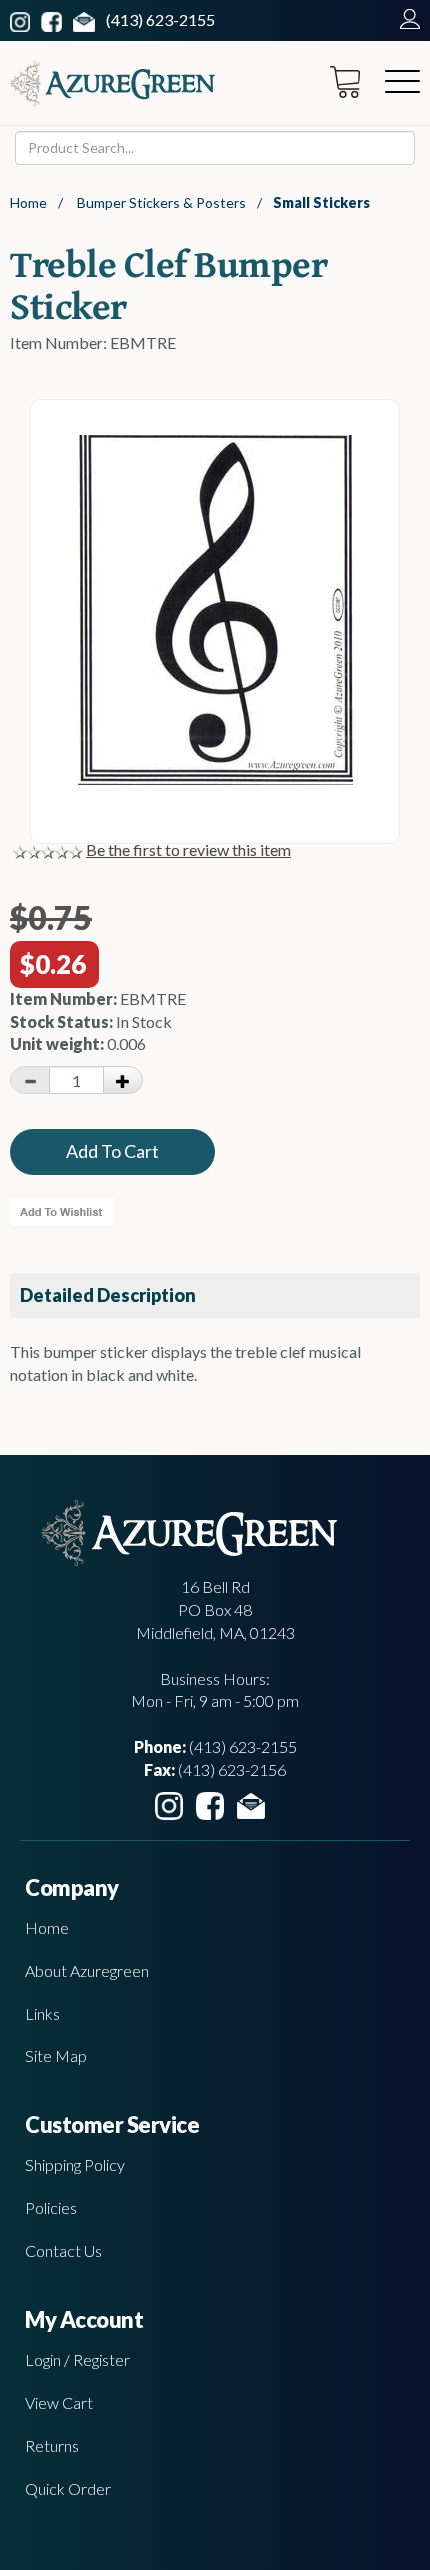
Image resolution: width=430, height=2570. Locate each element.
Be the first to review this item (188, 849)
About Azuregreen (87, 1970)
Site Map (56, 2055)
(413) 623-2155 (160, 19)
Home (28, 202)
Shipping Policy (75, 2164)
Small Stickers (321, 202)
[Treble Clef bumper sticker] (215, 778)
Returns (52, 2445)
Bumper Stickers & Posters (161, 202)
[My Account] (405, 19)
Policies (51, 2207)
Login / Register (77, 2359)
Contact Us (63, 2250)
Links (42, 2013)
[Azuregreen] (112, 83)
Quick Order (68, 2488)
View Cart (59, 2402)
